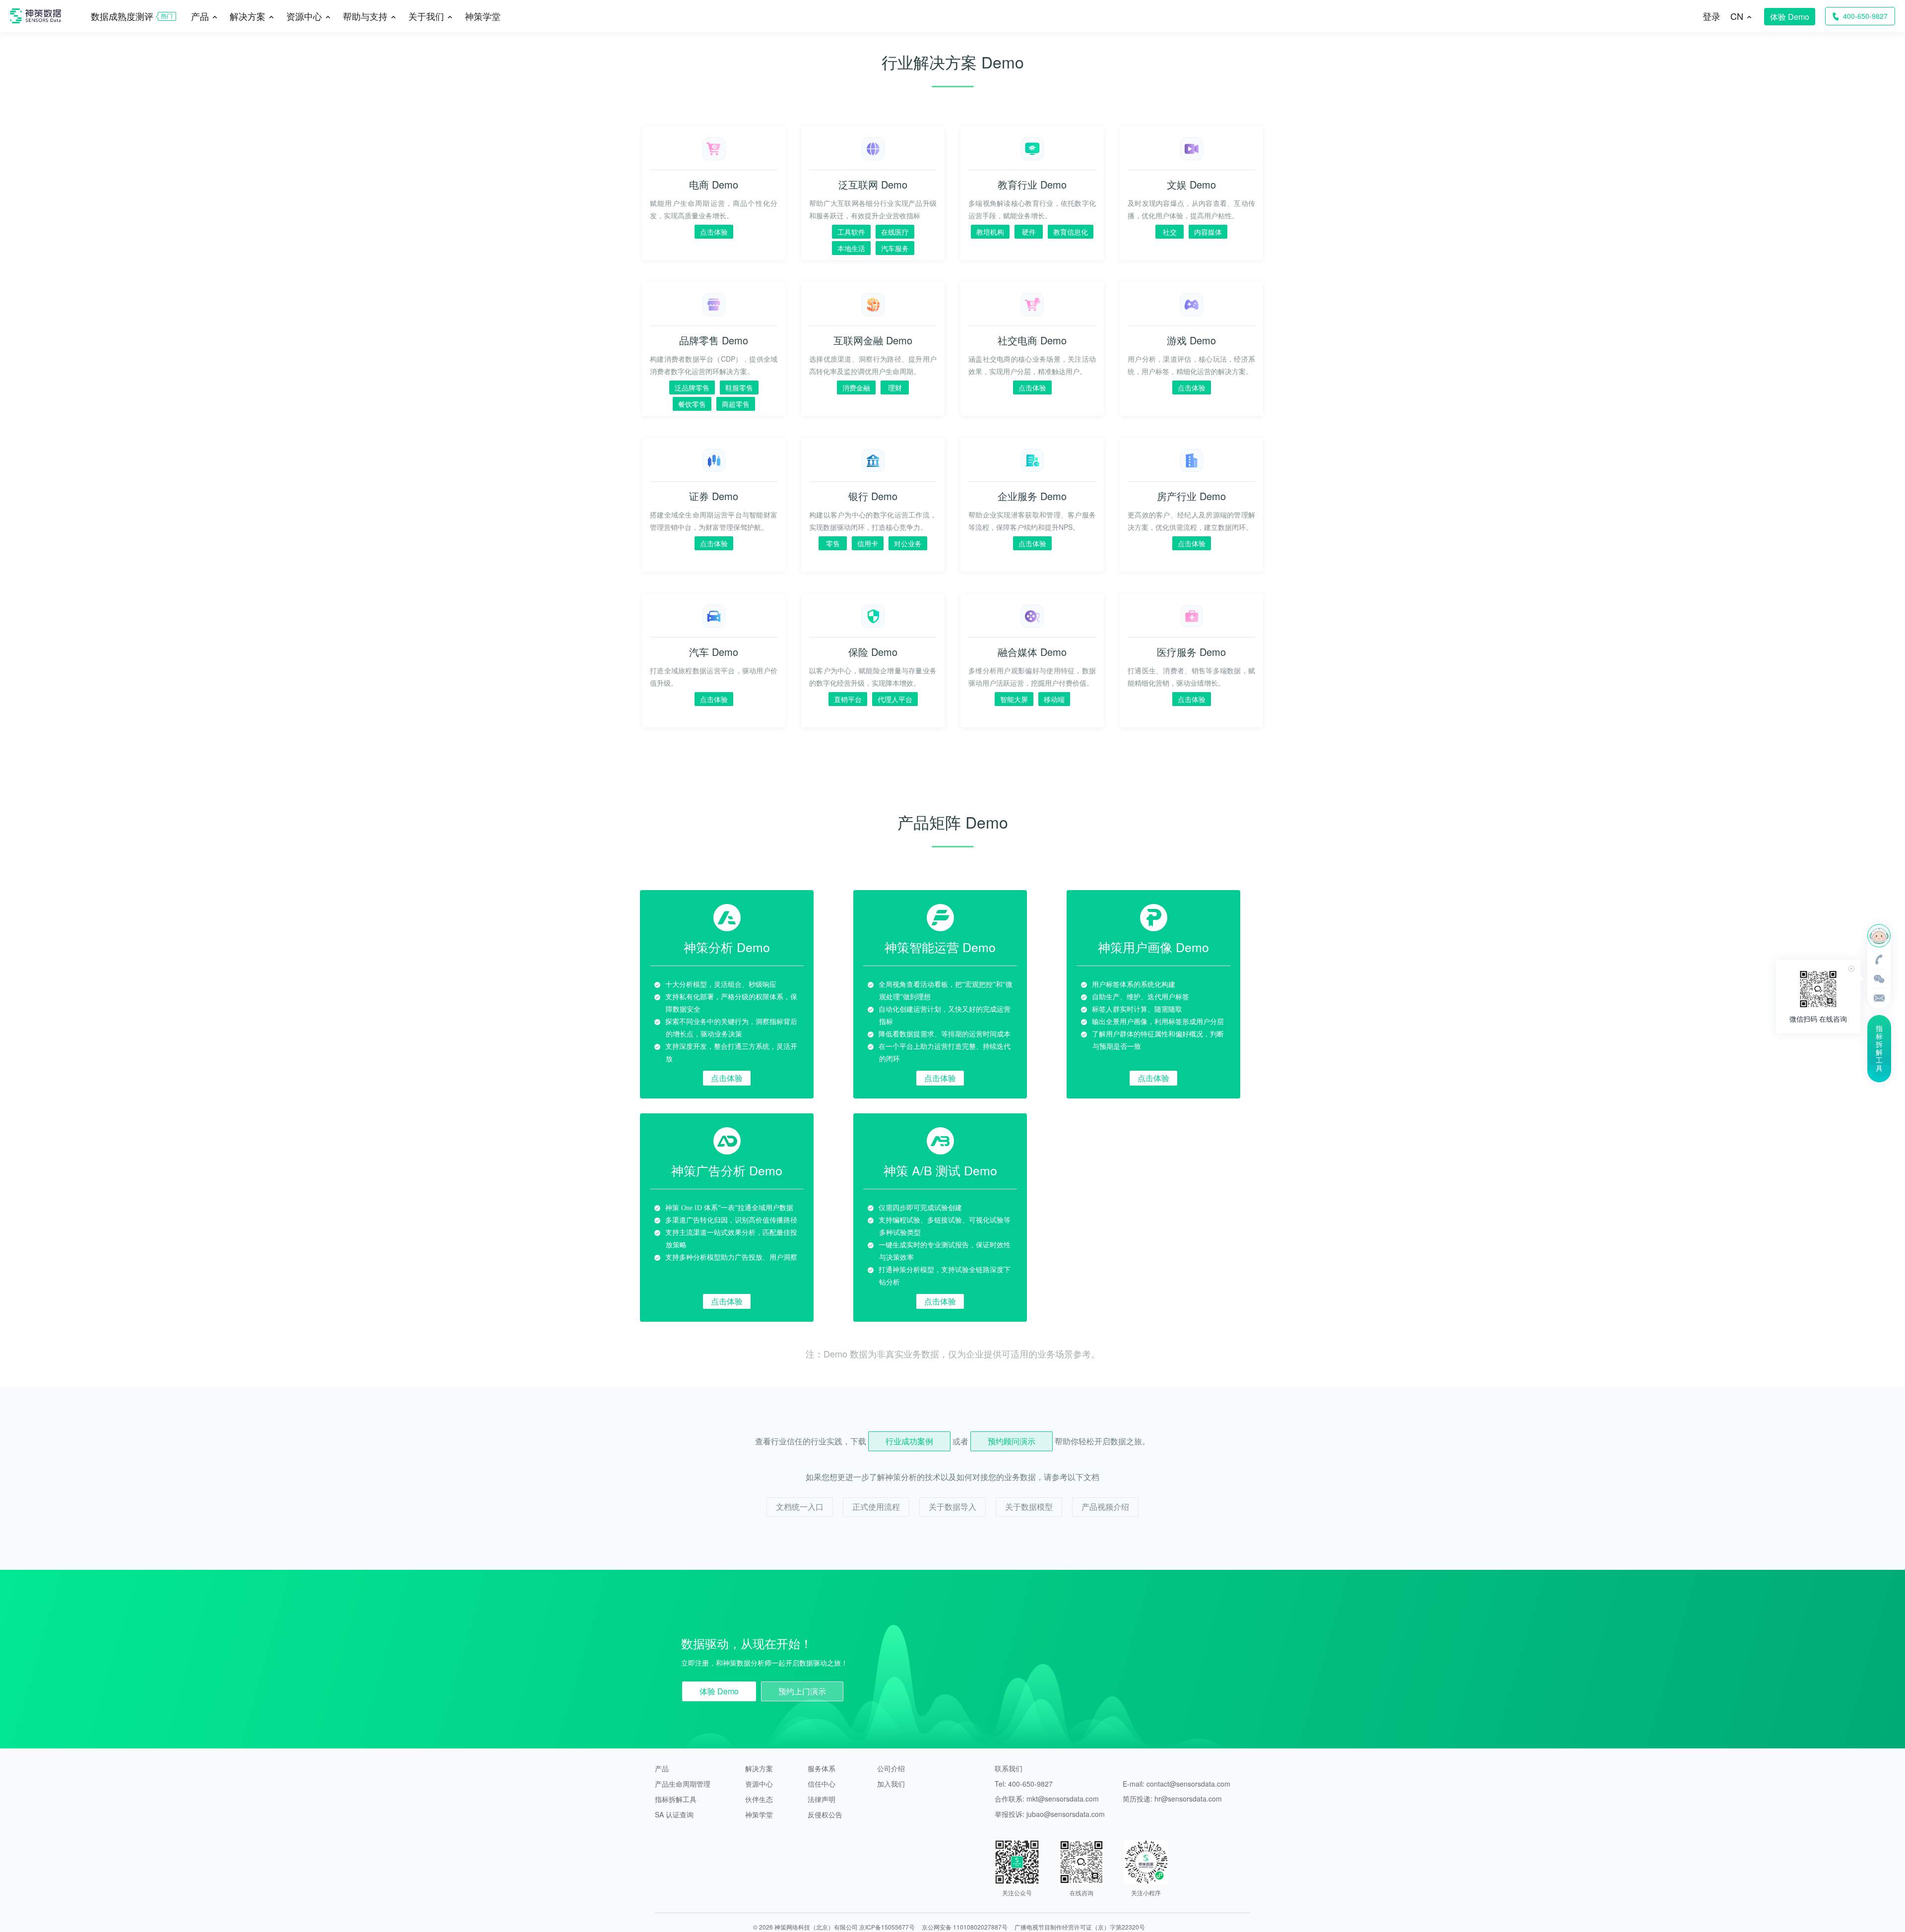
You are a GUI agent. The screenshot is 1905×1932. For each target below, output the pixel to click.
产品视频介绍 (1105, 1507)
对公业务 (908, 543)
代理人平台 (895, 699)
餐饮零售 (692, 404)
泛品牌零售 (692, 387)
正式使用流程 (876, 1507)
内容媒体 (1208, 232)
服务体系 (822, 1768)
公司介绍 (891, 1768)
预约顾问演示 (1012, 1441)
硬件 (1029, 232)
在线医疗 (895, 232)
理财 (895, 387)
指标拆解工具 (676, 1799)
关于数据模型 (1029, 1507)
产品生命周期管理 (683, 1784)
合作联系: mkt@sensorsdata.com (1047, 1799)
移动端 (1054, 699)
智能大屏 (1014, 699)
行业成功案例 (909, 1441)
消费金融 (856, 387)
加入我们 (891, 1784)
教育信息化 (1071, 232)
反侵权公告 (825, 1814)
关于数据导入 (952, 1507)
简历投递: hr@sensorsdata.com (1172, 1799)
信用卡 (868, 543)
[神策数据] (35, 30)
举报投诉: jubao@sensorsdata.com (1050, 1814)
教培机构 (990, 232)
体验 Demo (1790, 17)
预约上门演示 (802, 1691)
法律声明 (822, 1799)
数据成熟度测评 (122, 16)
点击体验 (714, 232)
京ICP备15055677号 (887, 1927)
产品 (662, 1768)
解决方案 (759, 1768)
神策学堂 (483, 16)
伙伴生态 (759, 1799)
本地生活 (851, 248)
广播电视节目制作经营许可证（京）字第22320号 (1080, 1927)
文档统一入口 (800, 1507)
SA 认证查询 (674, 1814)
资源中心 (759, 1784)
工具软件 (851, 232)
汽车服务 (895, 248)
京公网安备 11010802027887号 (965, 1927)
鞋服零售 (739, 387)
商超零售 (736, 404)
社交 (1170, 232)
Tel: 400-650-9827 (1024, 1784)
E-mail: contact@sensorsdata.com (1176, 1784)
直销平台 (848, 699)
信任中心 (822, 1784)
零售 (833, 543)
